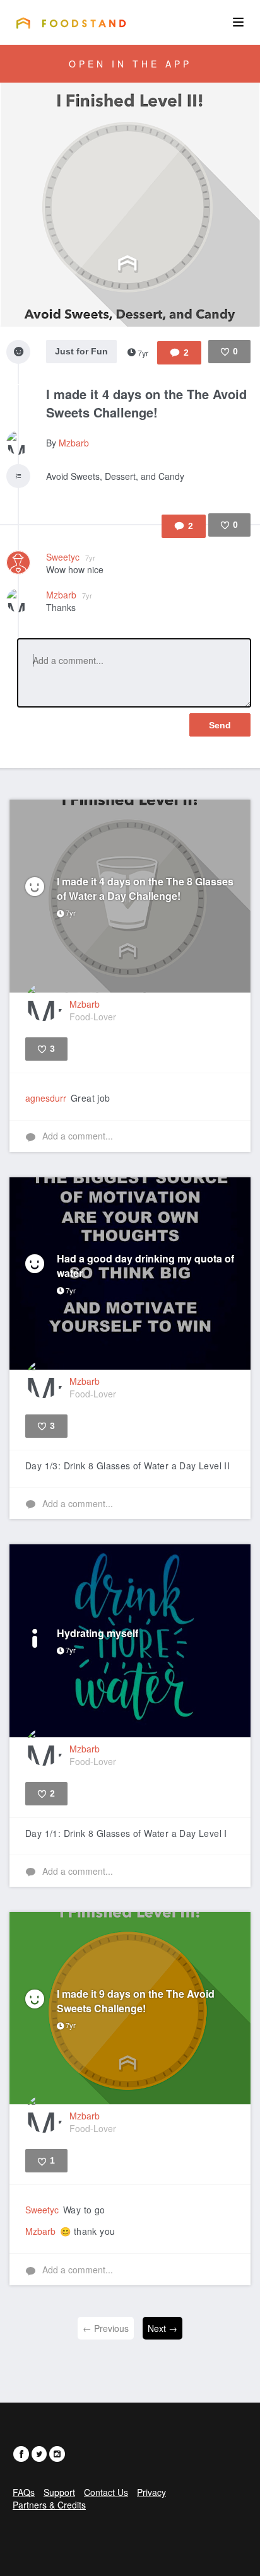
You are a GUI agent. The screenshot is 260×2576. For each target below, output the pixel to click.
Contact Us (106, 2492)
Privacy (151, 2492)
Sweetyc (71, 557)
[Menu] (238, 22)
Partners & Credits (49, 2505)
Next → (162, 2328)
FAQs (24, 2492)
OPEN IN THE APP (130, 64)
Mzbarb (74, 443)
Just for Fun (81, 351)
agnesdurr (46, 1098)
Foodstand (71, 23)
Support (59, 2492)
